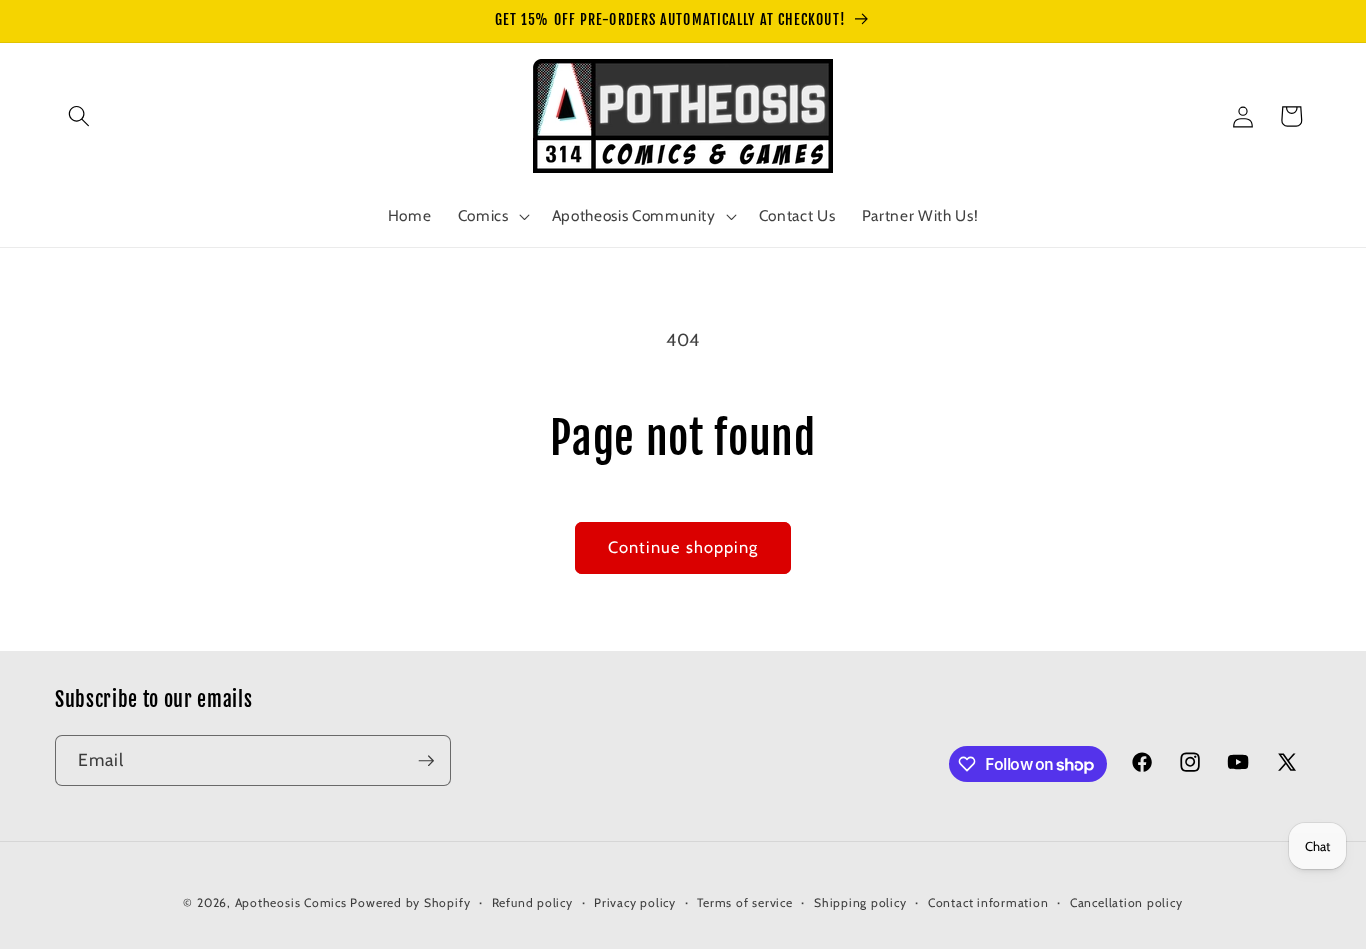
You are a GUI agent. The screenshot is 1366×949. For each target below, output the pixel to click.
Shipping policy (860, 902)
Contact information (988, 902)
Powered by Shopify (410, 902)
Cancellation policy (1126, 902)
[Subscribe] (426, 761)
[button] (79, 116)
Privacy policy (635, 902)
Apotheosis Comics (291, 902)
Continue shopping (683, 547)
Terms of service (744, 902)
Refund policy (532, 902)
